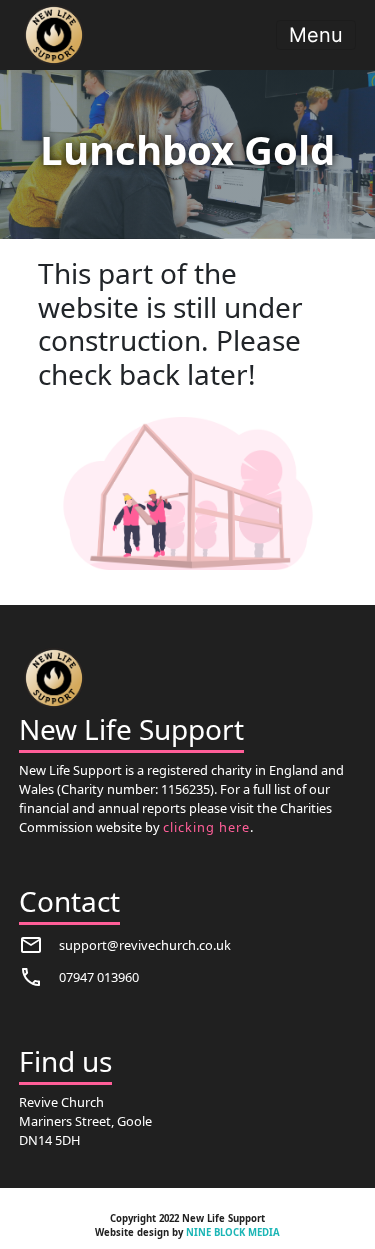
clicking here (206, 827)
